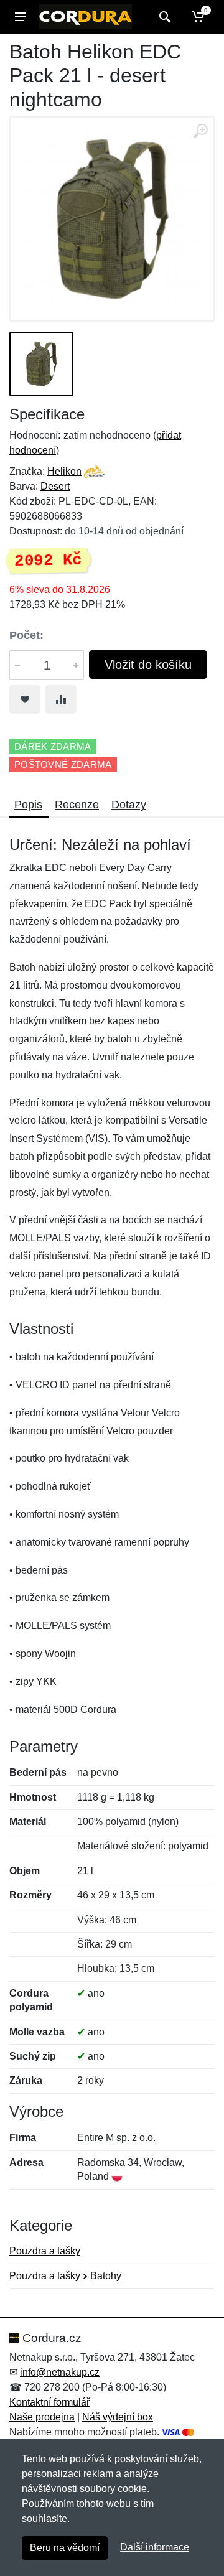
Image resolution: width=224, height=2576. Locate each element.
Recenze (77, 805)
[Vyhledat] (163, 17)
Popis (28, 805)
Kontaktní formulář (49, 2402)
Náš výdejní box (118, 2417)
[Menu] (21, 17)
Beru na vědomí (65, 2548)
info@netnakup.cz (60, 2372)
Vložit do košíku (148, 665)
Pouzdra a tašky (45, 2251)
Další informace (155, 2547)
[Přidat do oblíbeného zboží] (25, 699)
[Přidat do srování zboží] (61, 699)
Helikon (64, 471)
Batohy (106, 2276)
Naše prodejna (42, 2417)
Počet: (26, 635)
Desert (55, 486)
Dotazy (129, 805)
